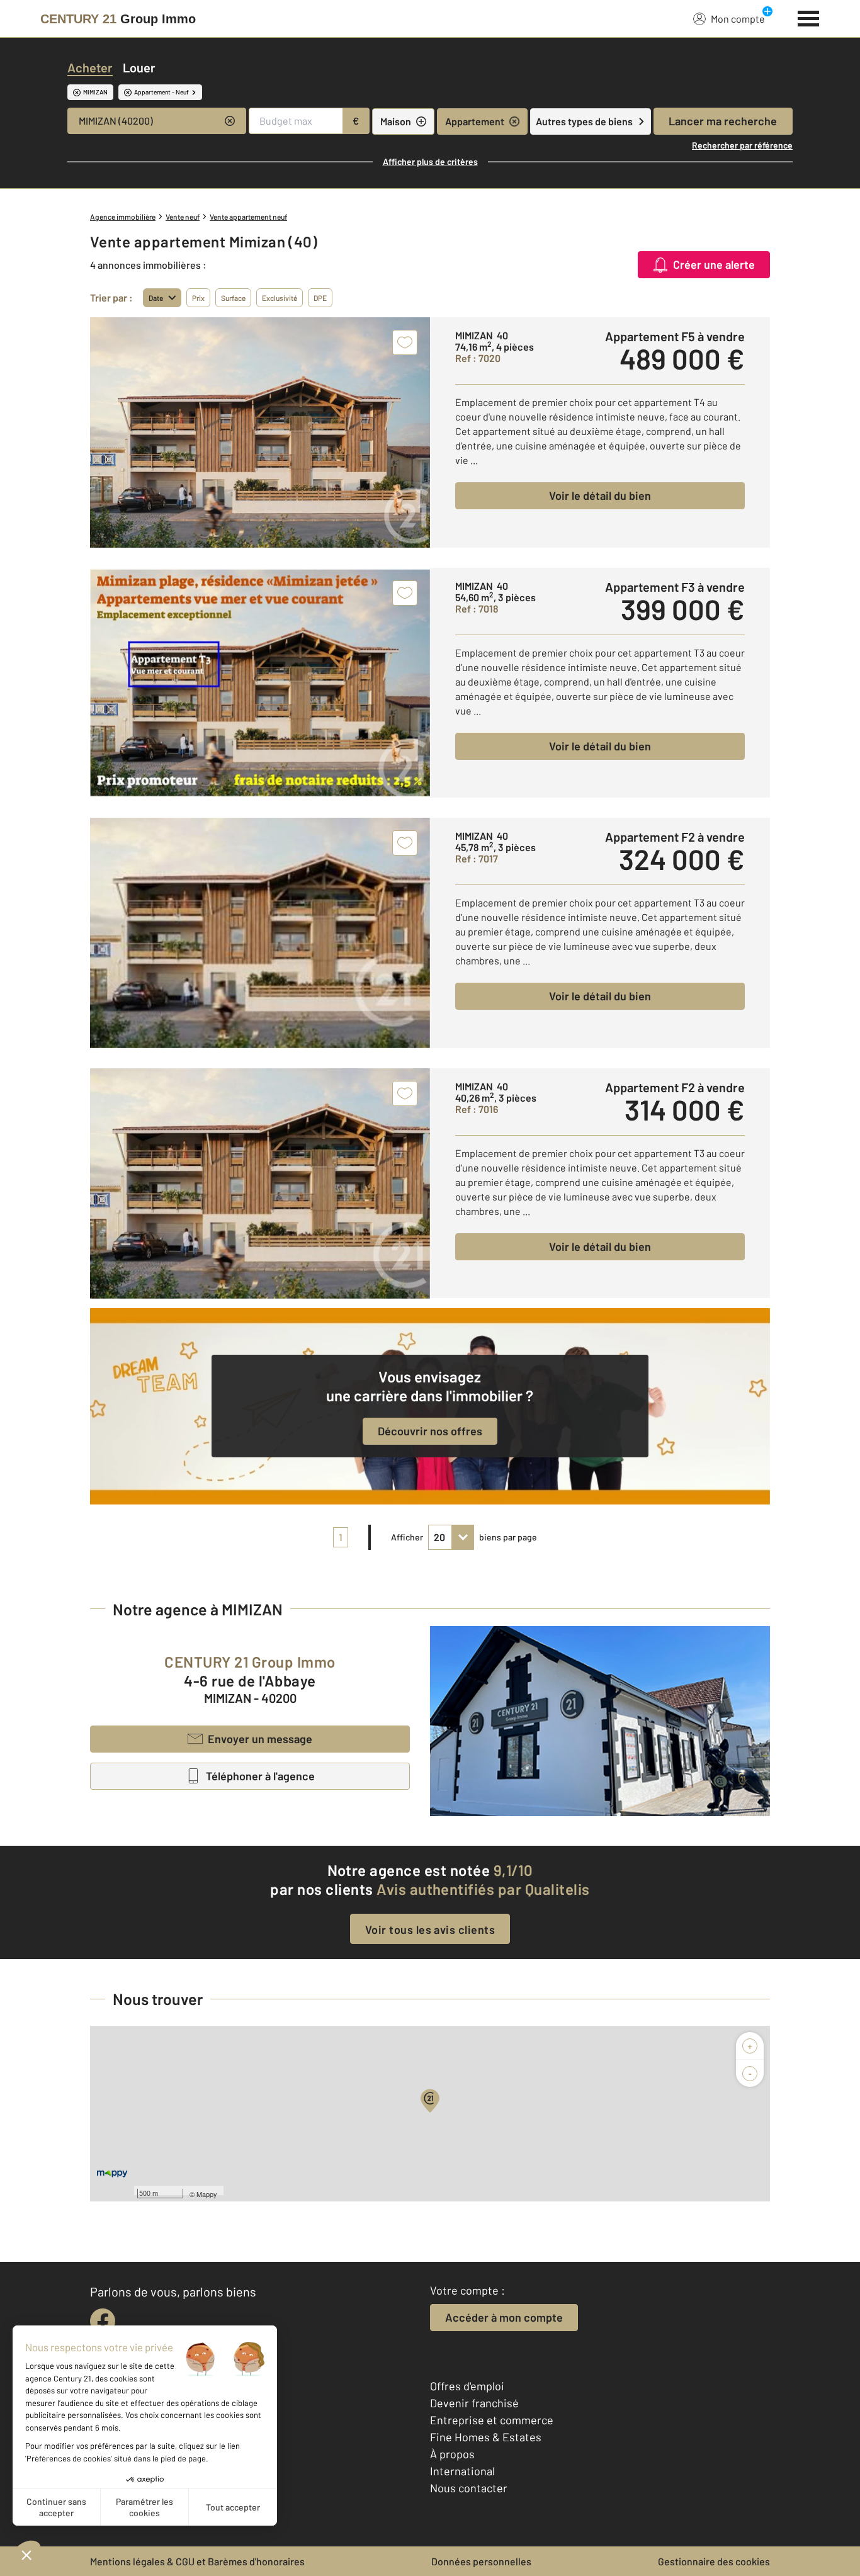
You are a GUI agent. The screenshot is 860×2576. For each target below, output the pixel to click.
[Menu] (809, 17)
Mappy (207, 2194)
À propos (452, 2454)
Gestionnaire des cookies (714, 2561)
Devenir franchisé (474, 2403)
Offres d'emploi (467, 2386)
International (462, 2471)
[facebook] (103, 2321)
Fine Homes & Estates (486, 2437)
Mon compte (738, 19)
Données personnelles (481, 2561)
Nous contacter (469, 2488)
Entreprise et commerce (492, 2420)
